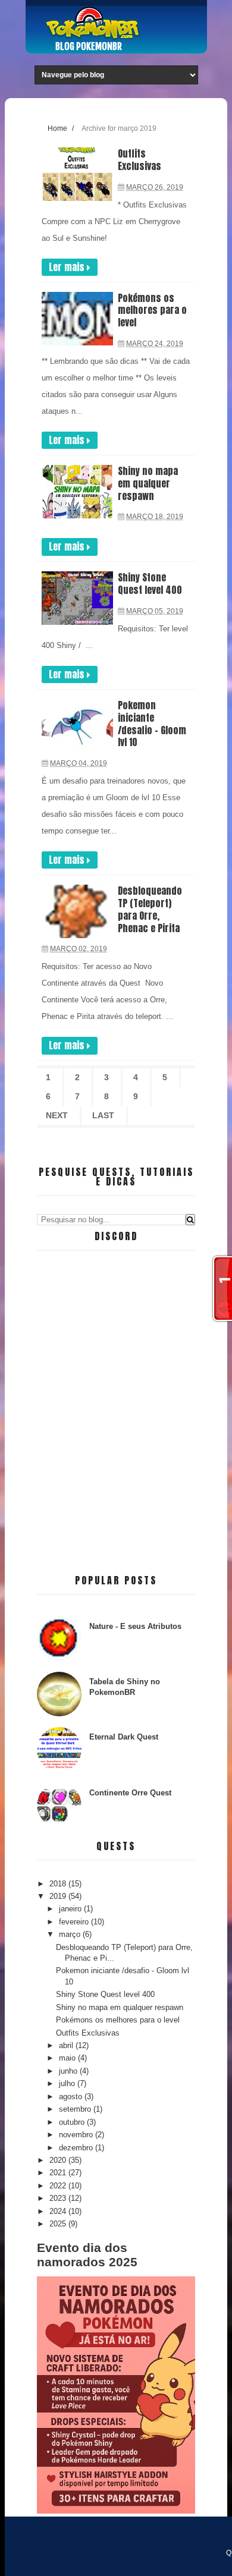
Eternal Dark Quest (124, 1737)
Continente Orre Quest (130, 1793)
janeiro (71, 1909)
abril (67, 2045)
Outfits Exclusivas (139, 160)
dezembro (77, 2148)
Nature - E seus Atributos (135, 1626)
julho (68, 2083)
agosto (72, 2097)
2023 (59, 2198)
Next (57, 1115)
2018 (59, 1884)
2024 (59, 2211)
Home (57, 128)
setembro (76, 2109)
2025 (59, 2224)
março (71, 1934)
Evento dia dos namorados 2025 (87, 2255)
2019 (59, 1896)
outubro (73, 2122)
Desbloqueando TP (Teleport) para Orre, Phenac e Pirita (150, 909)
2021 (59, 2173)
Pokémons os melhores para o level (152, 310)
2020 (59, 2160)
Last (103, 1115)
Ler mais (68, 267)
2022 (59, 2186)
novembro (77, 2135)
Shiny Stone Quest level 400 (150, 584)
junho (69, 2071)
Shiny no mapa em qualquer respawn (148, 483)
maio (68, 2058)
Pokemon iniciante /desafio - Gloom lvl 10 (152, 724)
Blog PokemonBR (89, 46)
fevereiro (75, 1922)
